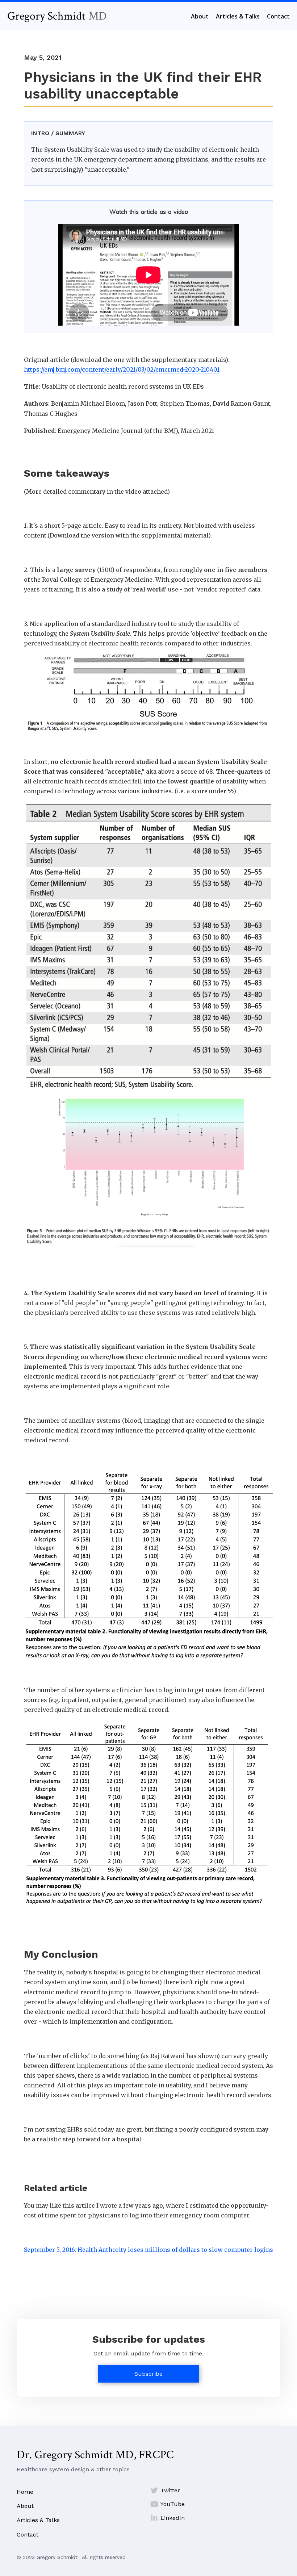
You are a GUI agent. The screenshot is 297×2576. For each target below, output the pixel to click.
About (25, 2506)
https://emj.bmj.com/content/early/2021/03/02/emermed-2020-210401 (122, 369)
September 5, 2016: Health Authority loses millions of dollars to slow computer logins (148, 2250)
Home (25, 2492)
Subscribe (148, 2374)
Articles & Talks (38, 2520)
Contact (28, 2535)
